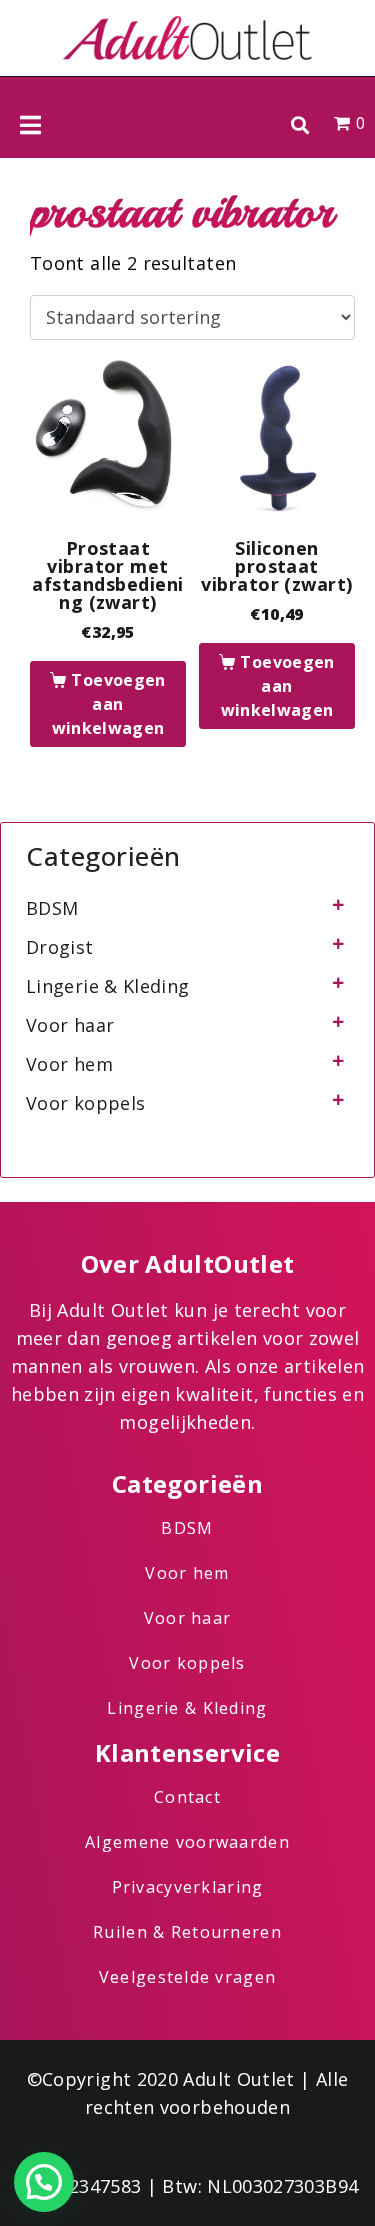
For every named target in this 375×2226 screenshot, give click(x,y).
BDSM (52, 908)
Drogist (60, 947)
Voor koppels (85, 1103)
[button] (299, 124)
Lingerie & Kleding (107, 986)
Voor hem (69, 1064)
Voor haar (70, 1025)
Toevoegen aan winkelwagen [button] (109, 704)
